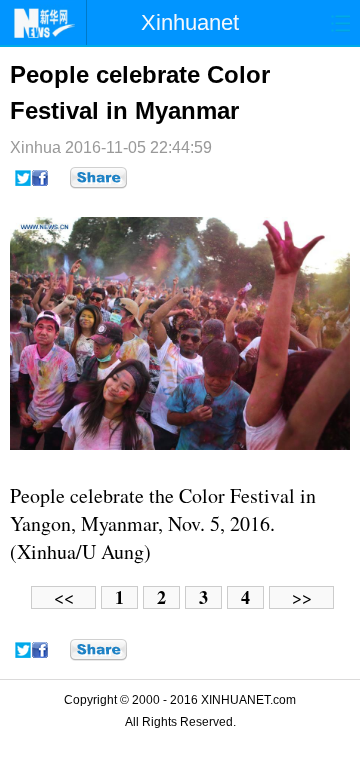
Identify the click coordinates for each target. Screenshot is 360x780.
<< (64, 597)
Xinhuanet (190, 22)
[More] (98, 178)
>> (302, 597)
